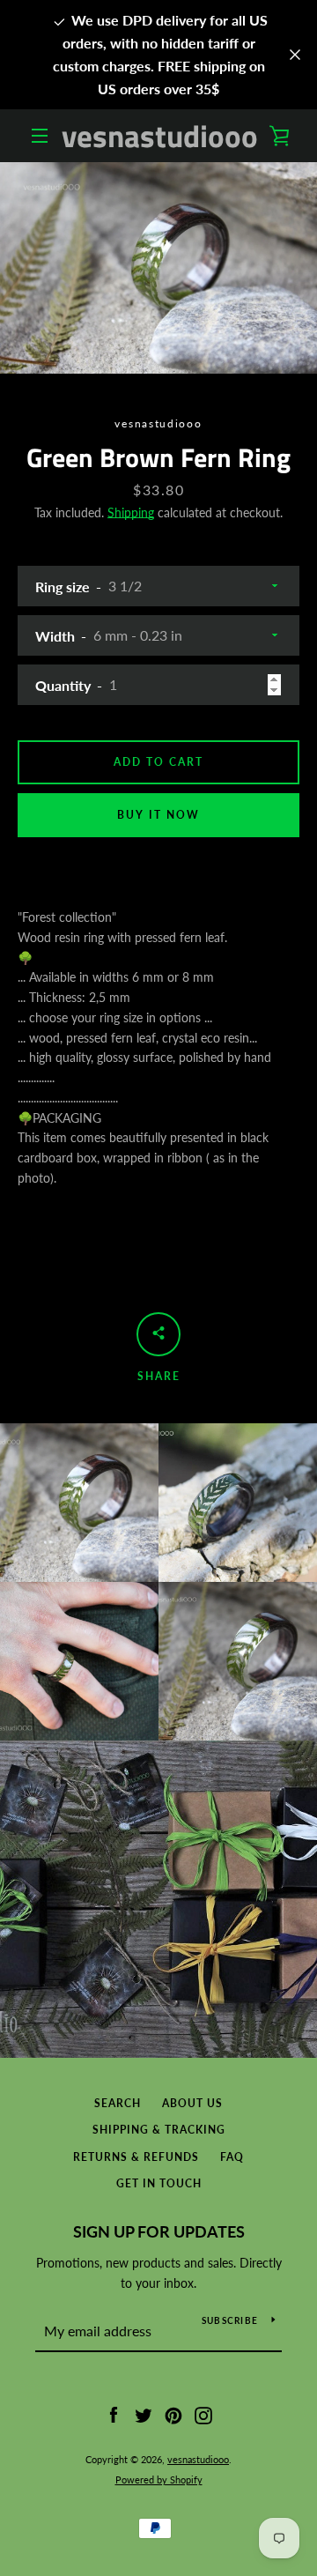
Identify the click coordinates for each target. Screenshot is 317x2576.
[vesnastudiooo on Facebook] (114, 2414)
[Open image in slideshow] (158, 268)
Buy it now (158, 815)
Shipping (131, 512)
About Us (192, 2103)
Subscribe (230, 2320)
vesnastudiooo (160, 136)
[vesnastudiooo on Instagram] (203, 2414)
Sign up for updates (159, 2231)
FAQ (232, 2157)
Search (118, 2103)
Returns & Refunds (136, 2157)
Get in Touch (159, 2183)
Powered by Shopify (159, 2479)
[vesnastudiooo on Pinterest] (173, 2414)
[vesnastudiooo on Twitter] (144, 2414)
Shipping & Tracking (159, 2130)
